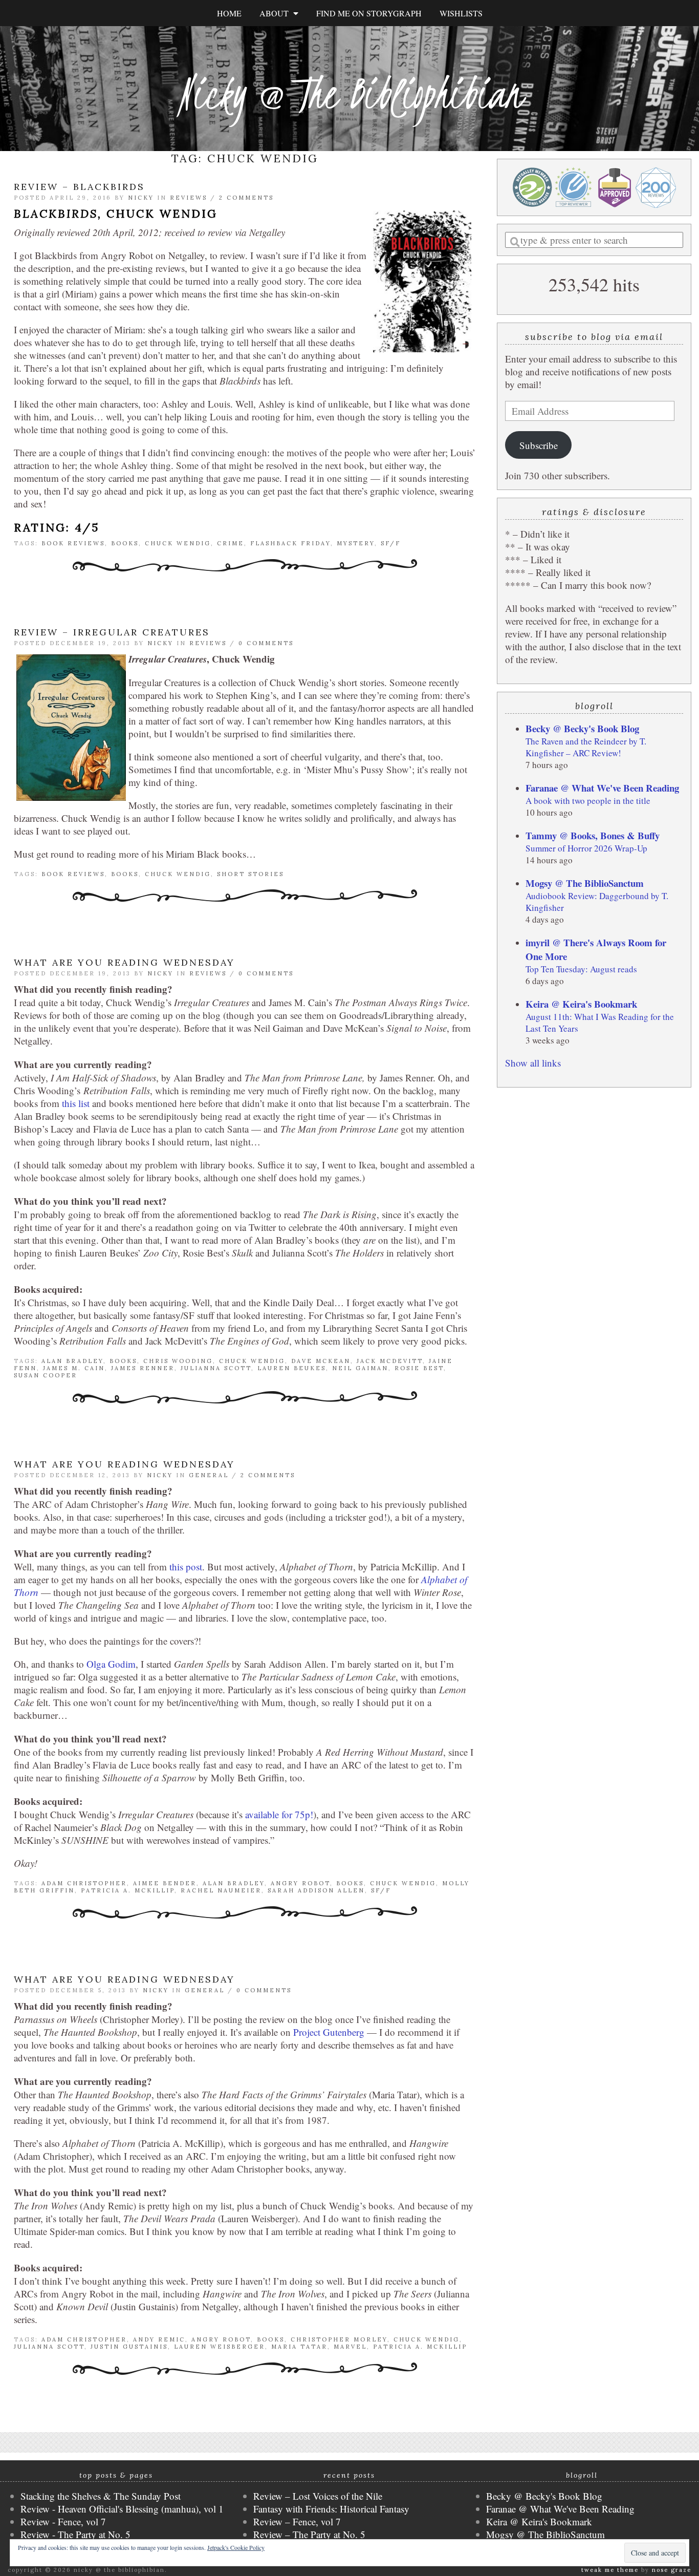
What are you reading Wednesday (124, 962)
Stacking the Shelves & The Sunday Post (101, 2496)
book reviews (73, 543)
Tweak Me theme (610, 2570)
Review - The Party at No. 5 (75, 2534)
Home (229, 13)
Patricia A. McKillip (128, 1890)
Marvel (350, 2347)
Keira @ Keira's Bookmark (581, 1004)
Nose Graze (672, 2570)
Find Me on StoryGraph (369, 13)
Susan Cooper (46, 1375)
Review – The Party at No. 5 (309, 2534)
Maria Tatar (299, 2347)
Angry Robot (300, 1883)
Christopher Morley (339, 2339)
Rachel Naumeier (221, 1890)
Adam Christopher (84, 1883)
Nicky (141, 198)
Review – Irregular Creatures (112, 632)
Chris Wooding (178, 1361)
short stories (250, 874)
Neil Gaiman (360, 1368)
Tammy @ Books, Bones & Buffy (593, 835)
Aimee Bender (165, 1883)
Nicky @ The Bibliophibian (349, 93)
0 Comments (266, 643)
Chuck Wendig (178, 543)
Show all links (533, 1063)
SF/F (391, 543)
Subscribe (539, 445)
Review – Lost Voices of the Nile (318, 2496)
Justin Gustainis (129, 2347)
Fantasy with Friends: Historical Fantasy (331, 2509)
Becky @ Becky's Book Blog (582, 728)
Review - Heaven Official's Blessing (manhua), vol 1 (122, 2509)
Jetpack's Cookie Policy (236, 2547)
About (276, 13)
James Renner (143, 1368)
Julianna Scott (216, 1368)
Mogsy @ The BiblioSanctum (585, 883)
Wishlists (461, 13)
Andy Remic (159, 2339)
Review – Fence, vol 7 (297, 2521)
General (209, 1475)
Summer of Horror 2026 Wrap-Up (586, 848)
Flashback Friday (290, 543)
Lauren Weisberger (220, 2347)
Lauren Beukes (292, 1368)
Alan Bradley (72, 1361)
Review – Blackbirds (79, 187)
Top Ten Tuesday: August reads (581, 969)
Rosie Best (419, 1368)
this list (76, 1103)
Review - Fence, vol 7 (63, 2521)
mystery (356, 543)
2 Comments (246, 198)
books (125, 543)
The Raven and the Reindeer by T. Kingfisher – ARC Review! (586, 747)
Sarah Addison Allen (316, 1890)
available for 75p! (279, 1814)
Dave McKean (321, 1361)
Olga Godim (111, 1664)
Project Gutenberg (329, 2032)
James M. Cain (74, 1368)
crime (231, 543)
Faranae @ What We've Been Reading (602, 788)
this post (186, 1567)
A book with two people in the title (588, 801)
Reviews (189, 198)
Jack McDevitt (390, 1361)
